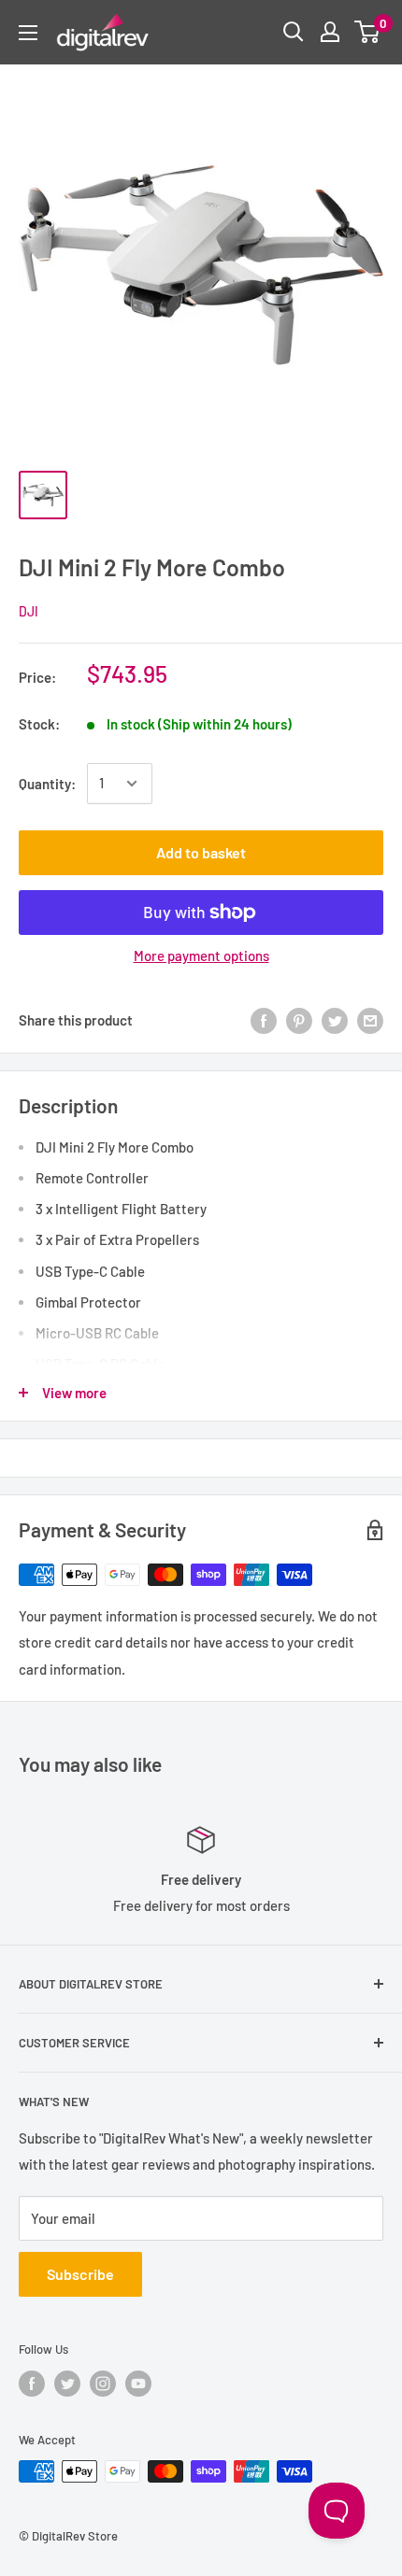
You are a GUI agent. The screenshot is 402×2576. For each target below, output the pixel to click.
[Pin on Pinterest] (299, 1020)
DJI (29, 611)
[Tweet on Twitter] (335, 1020)
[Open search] (294, 32)
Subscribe (80, 2274)
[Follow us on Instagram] (103, 2384)
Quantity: (47, 784)
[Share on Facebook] (264, 1020)
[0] (368, 32)
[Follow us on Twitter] (67, 2384)
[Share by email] (370, 1020)
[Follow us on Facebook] (32, 2384)
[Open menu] (28, 33)
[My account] (330, 32)
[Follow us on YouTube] (138, 2384)
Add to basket (201, 852)
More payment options (201, 955)
